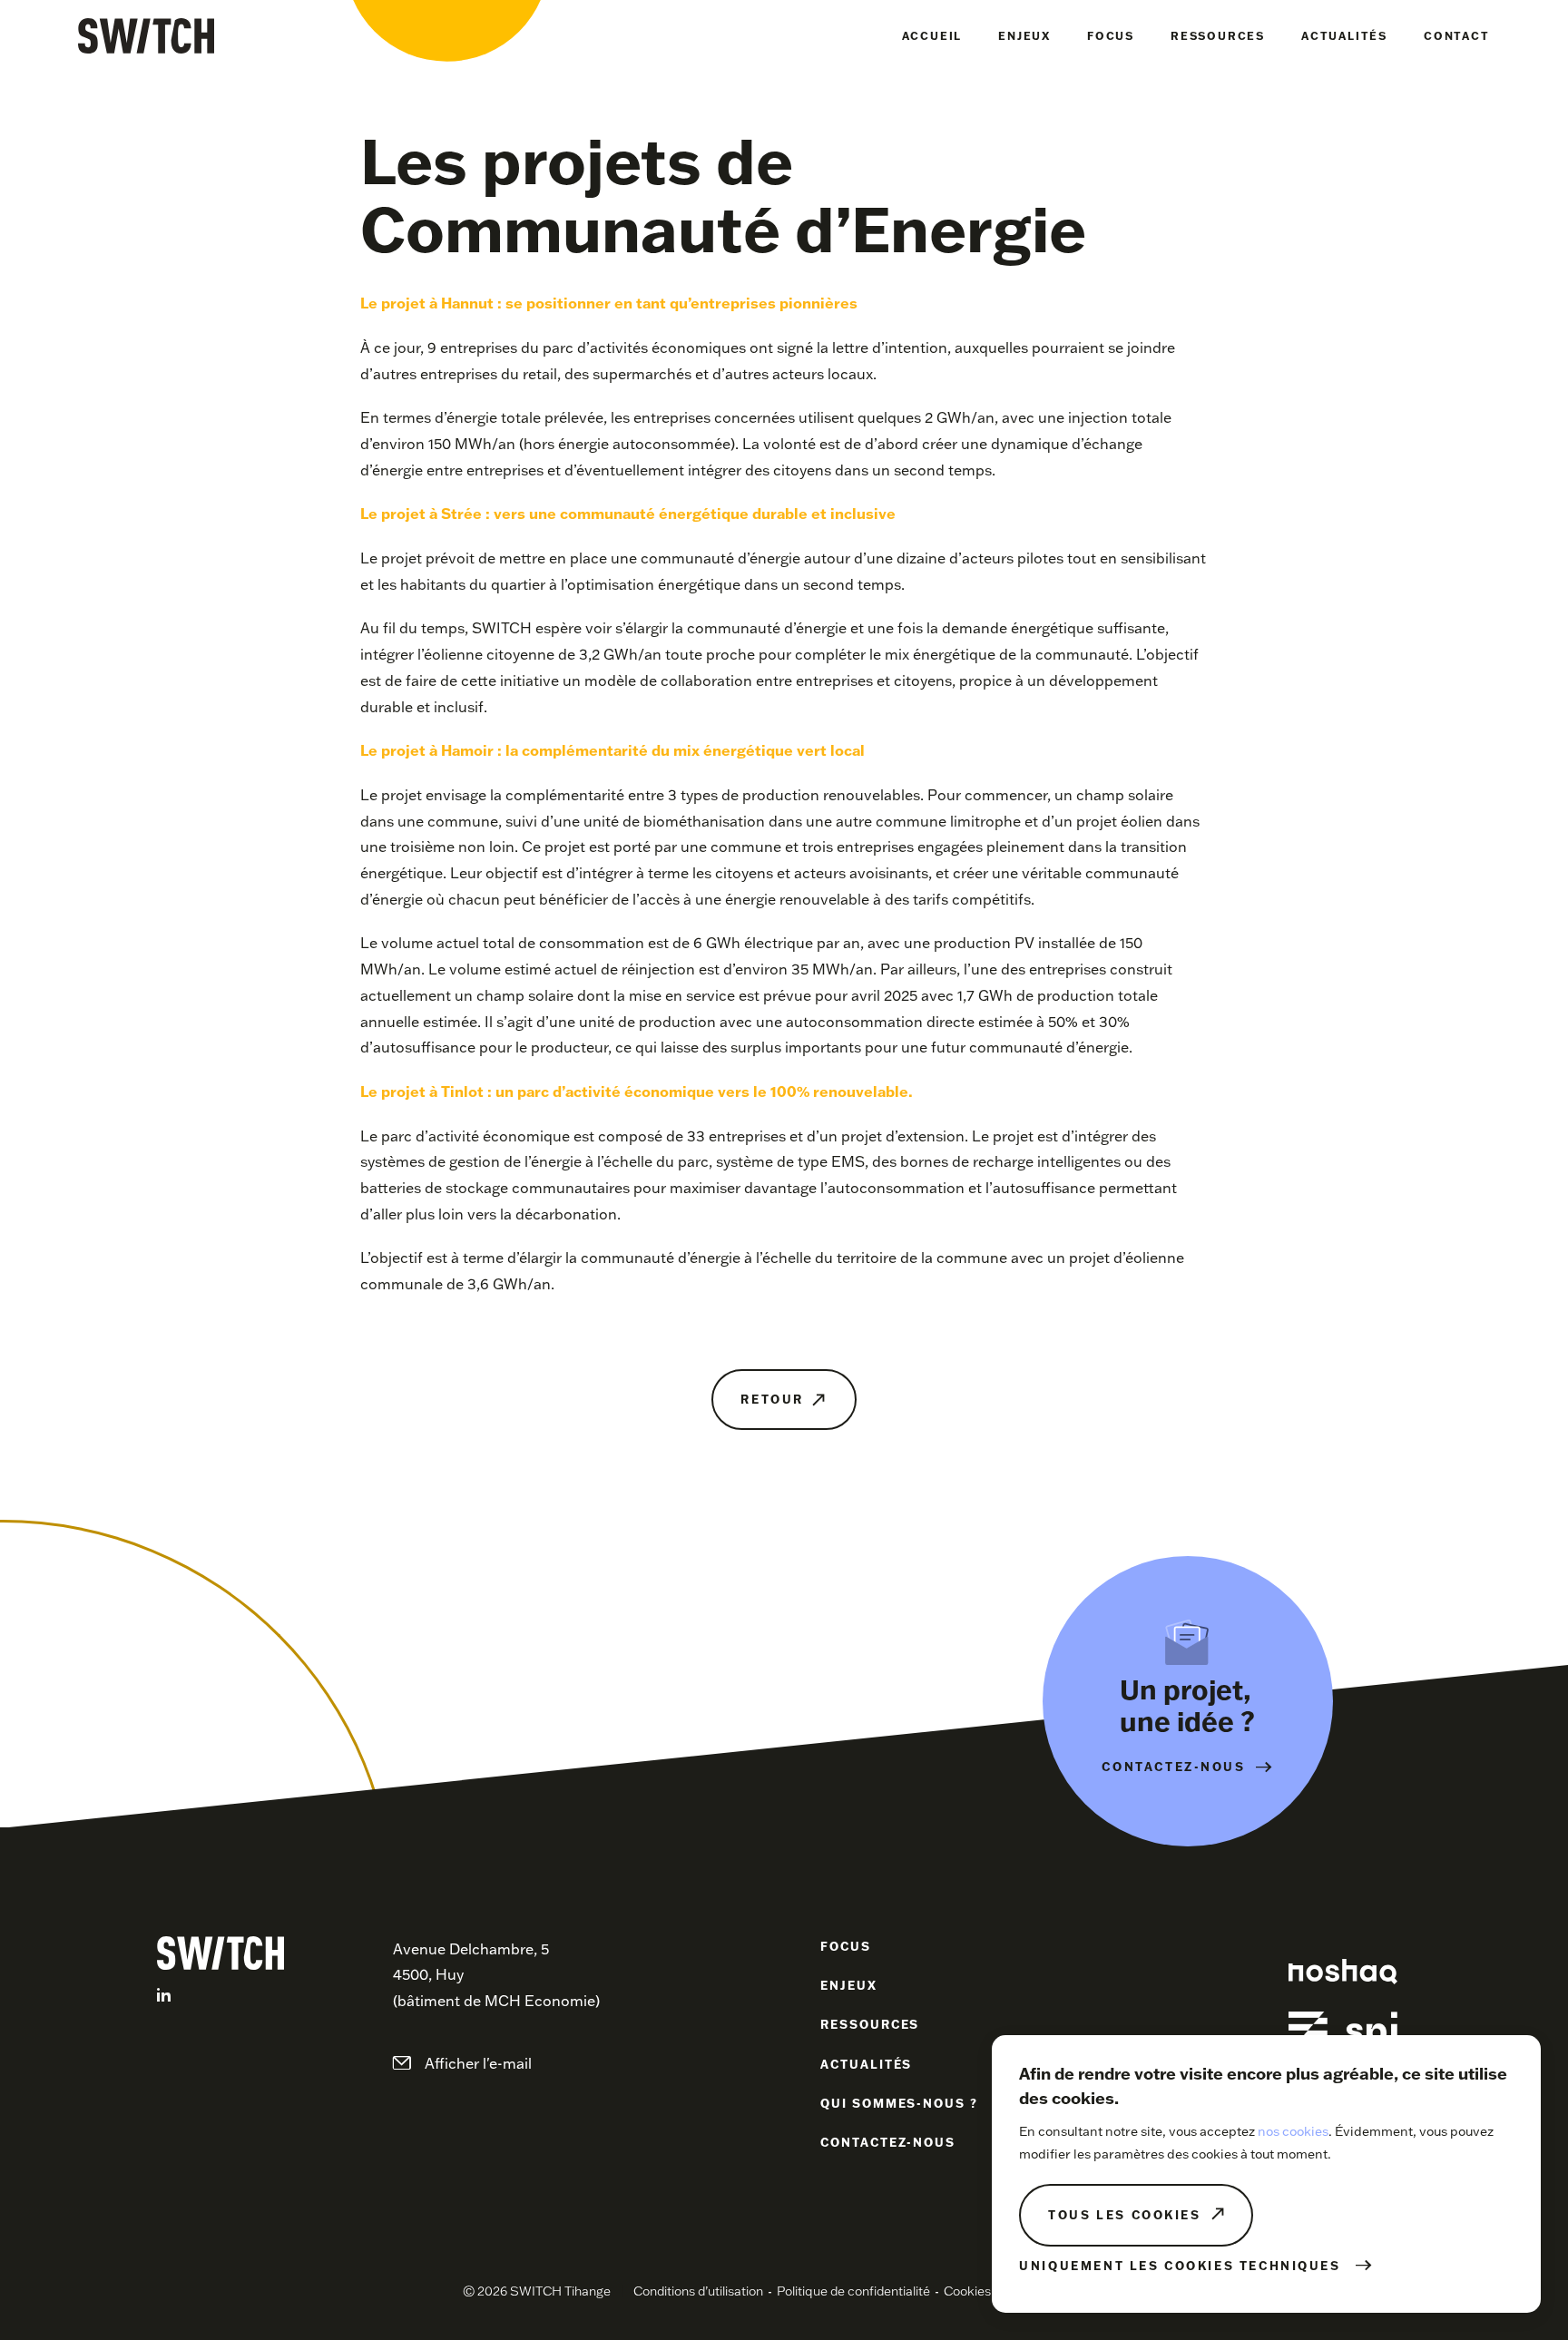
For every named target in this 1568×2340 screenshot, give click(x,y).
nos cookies (1293, 2131)
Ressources (1218, 36)
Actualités (1344, 36)
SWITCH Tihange (146, 36)
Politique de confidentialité (853, 2291)
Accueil (932, 36)
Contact (1457, 36)
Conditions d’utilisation (698, 2291)
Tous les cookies (1124, 2215)
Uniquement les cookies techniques (1180, 2266)
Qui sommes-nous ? (899, 2103)
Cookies (967, 2291)
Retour (772, 1399)
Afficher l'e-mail (478, 2063)
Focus (1111, 36)
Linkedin (164, 1995)
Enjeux (1024, 36)
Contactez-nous (888, 2142)
